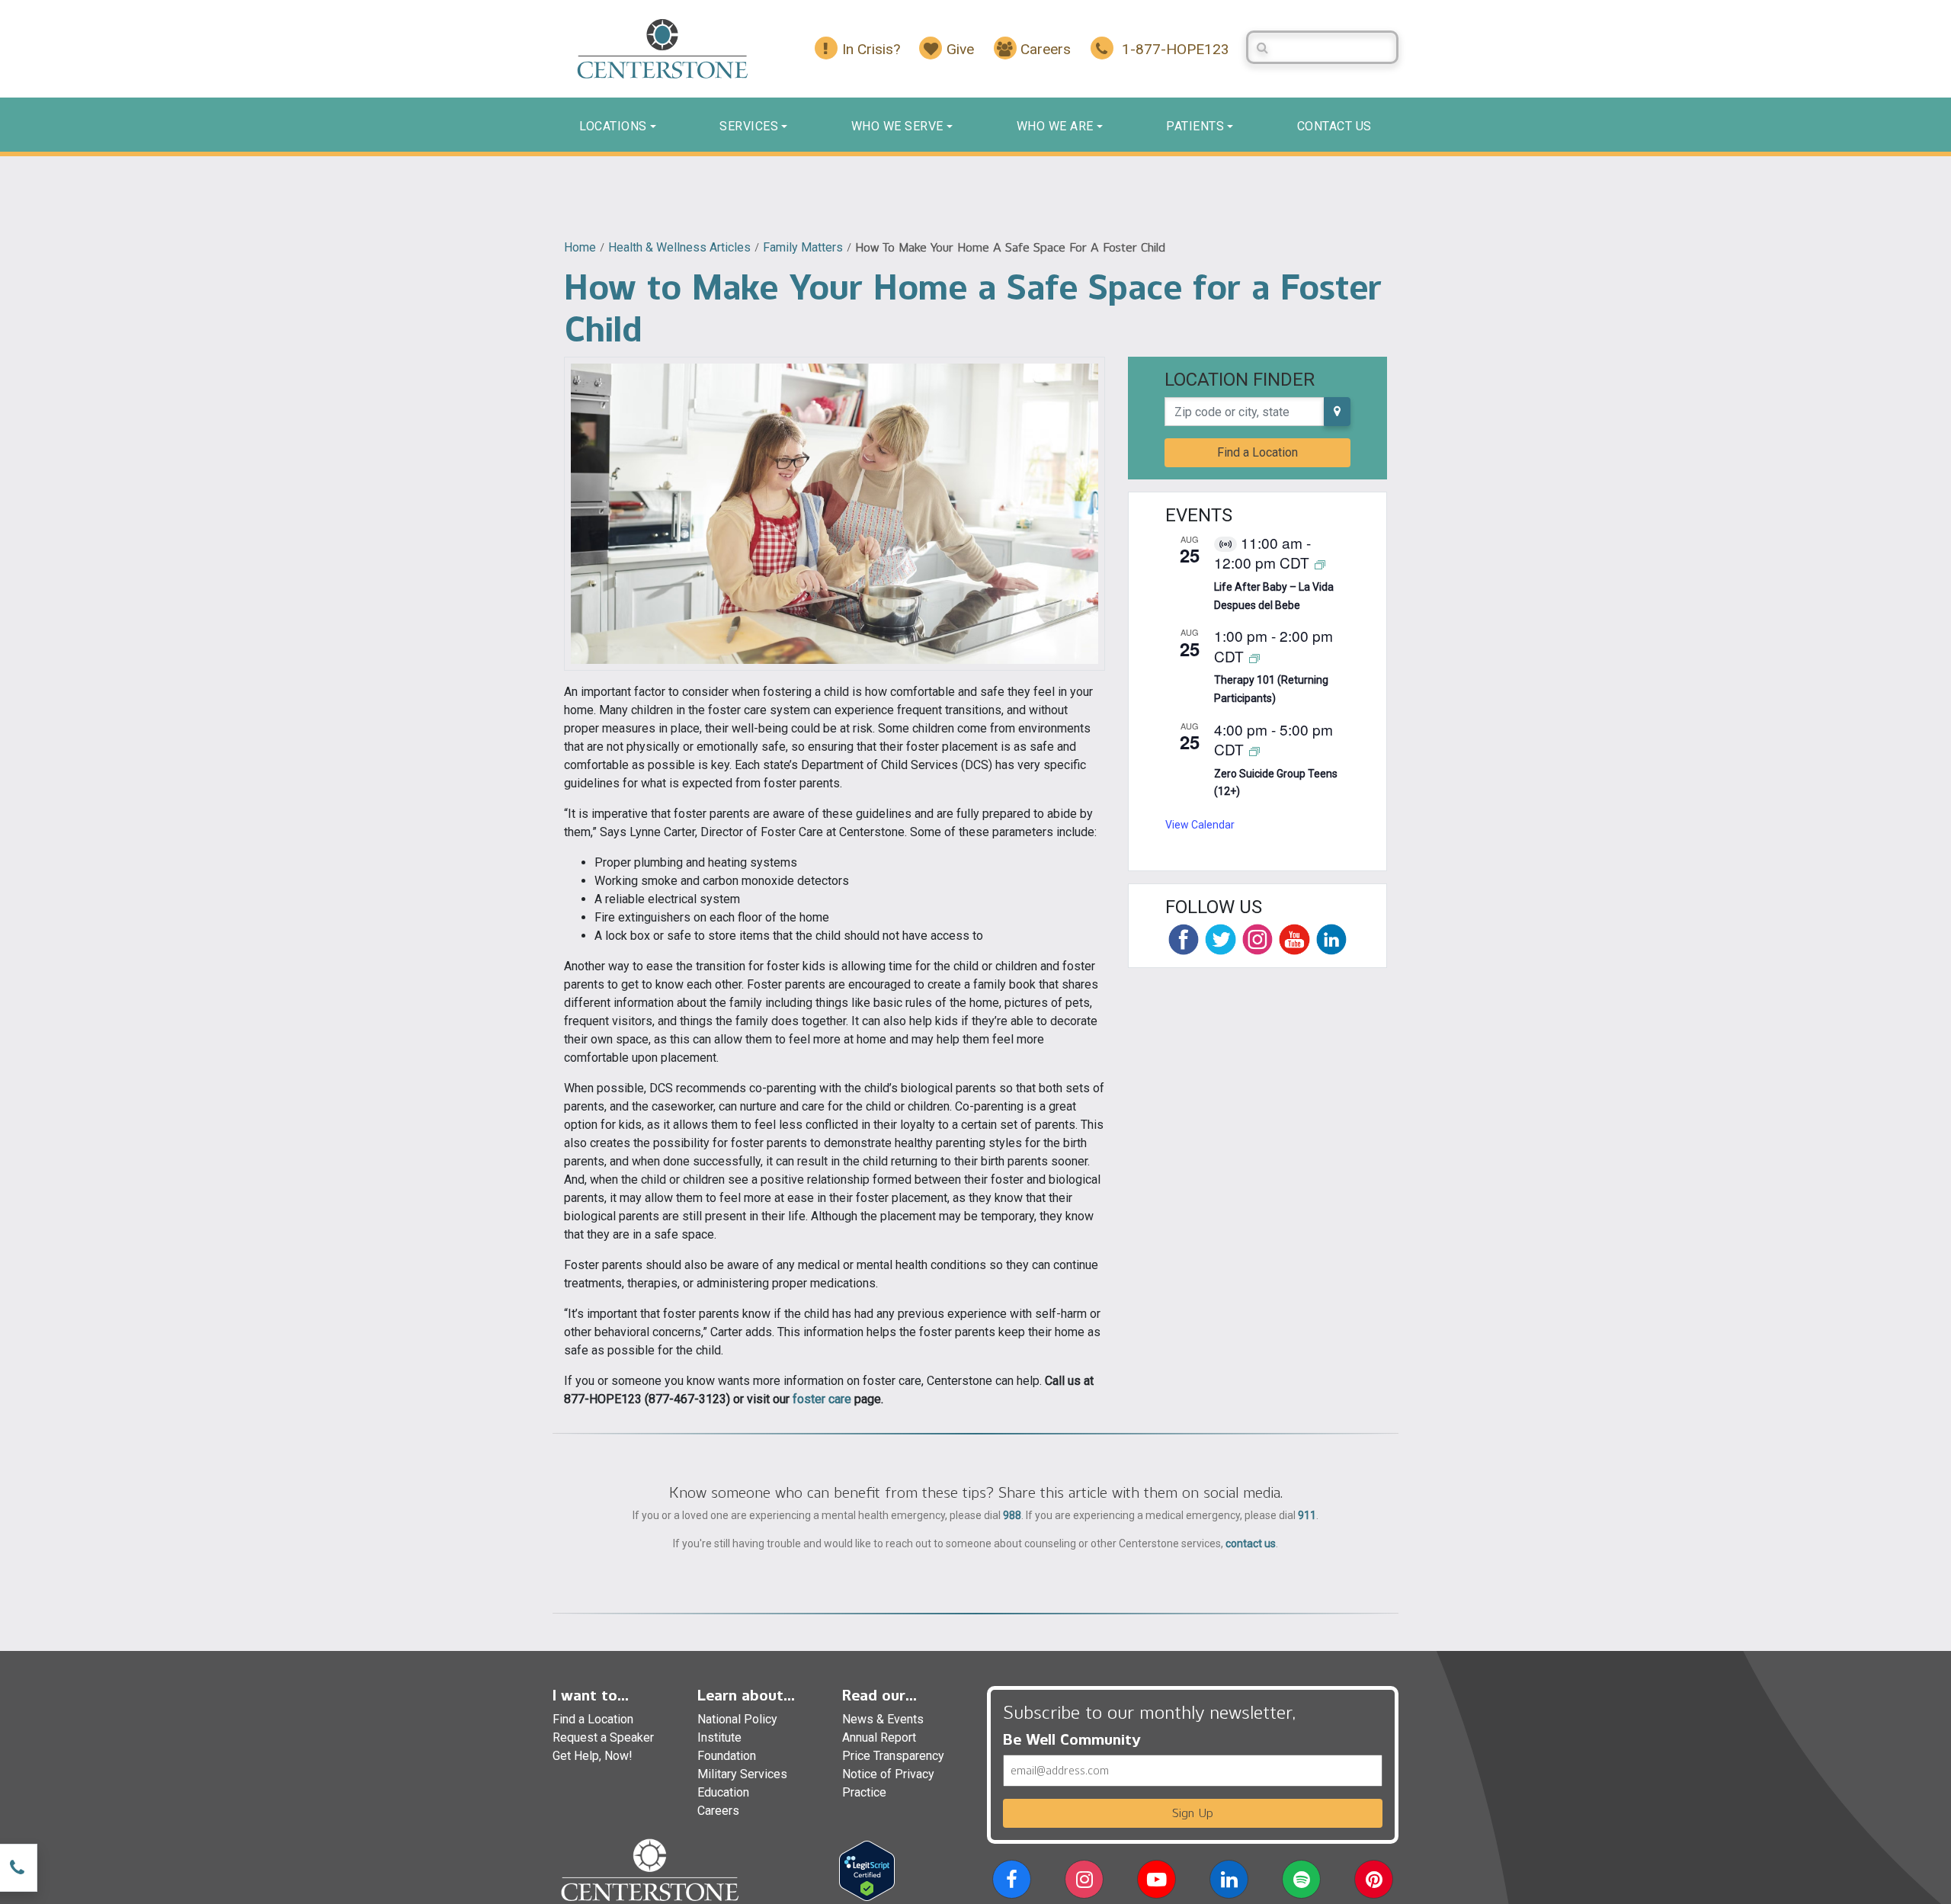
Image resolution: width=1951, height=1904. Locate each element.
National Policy (737, 1719)
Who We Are (1055, 126)
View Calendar (1200, 825)
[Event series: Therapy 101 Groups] (1254, 657)
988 (1012, 1515)
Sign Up (1193, 1813)
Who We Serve (897, 126)
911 (1307, 1515)
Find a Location (1257, 452)
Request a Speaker (603, 1737)
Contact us (1334, 126)
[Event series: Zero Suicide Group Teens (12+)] (1254, 750)
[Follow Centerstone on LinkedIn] (1331, 939)
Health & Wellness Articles (679, 247)
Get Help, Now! (593, 1756)
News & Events (883, 1719)
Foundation (727, 1756)
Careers (718, 1811)
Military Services (742, 1774)
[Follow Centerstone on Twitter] (1220, 939)
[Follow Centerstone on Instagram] (1257, 939)
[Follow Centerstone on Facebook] (1184, 939)
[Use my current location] (1337, 412)
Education (723, 1792)
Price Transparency (893, 1756)
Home (580, 247)
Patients (1195, 126)
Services (749, 126)
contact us (1251, 1543)
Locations (613, 126)
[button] (1012, 1882)
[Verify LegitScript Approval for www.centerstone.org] (867, 1870)
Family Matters (803, 247)
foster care (822, 1399)
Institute (719, 1737)
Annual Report (879, 1737)
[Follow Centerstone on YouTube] (1294, 939)
